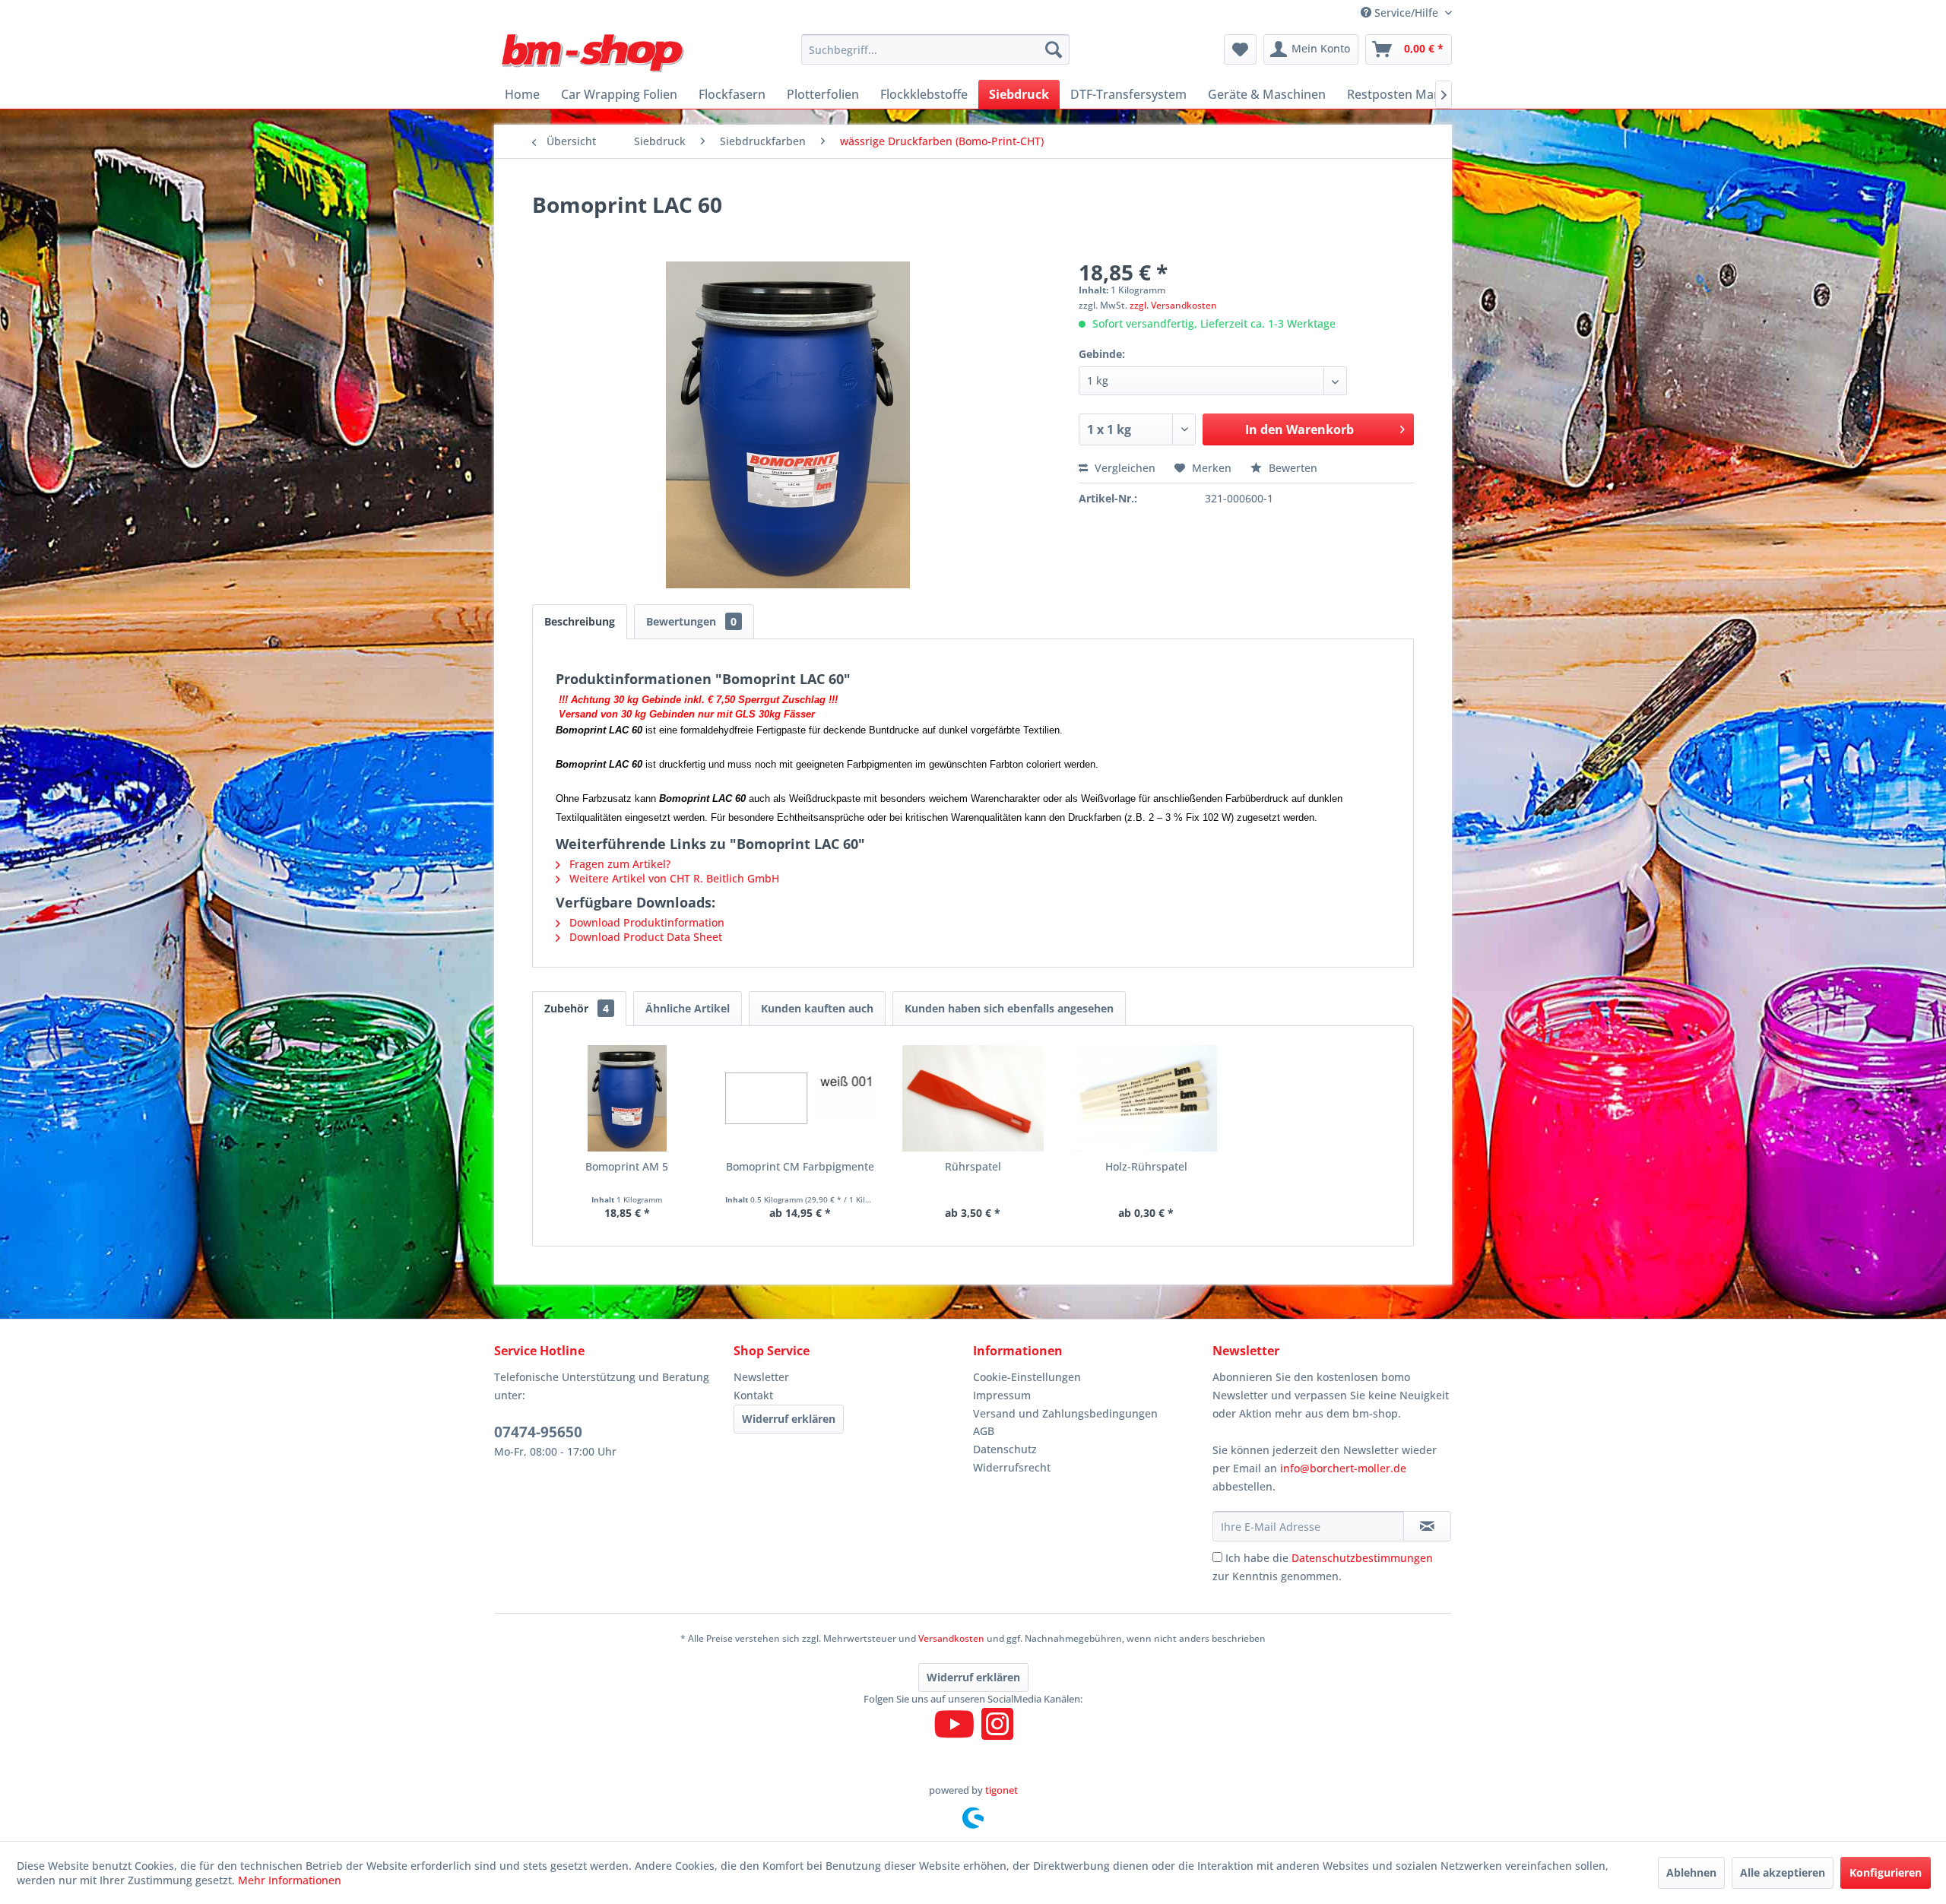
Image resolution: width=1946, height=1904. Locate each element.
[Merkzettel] (1240, 49)
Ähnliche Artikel (688, 1008)
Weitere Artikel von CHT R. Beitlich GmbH (673, 878)
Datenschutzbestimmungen (1362, 1558)
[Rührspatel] (973, 1098)
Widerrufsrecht (1012, 1467)
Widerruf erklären (789, 1419)
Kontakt (753, 1395)
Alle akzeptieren (1783, 1872)
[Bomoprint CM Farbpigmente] (800, 1098)
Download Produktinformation (645, 922)
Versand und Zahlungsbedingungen (1065, 1413)
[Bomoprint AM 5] (627, 1098)
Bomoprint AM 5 (627, 1166)
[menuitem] (935, 49)
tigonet (1002, 1790)
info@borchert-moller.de (1343, 1468)
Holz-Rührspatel (1146, 1166)
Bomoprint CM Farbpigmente (800, 1166)
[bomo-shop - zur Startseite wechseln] (594, 53)
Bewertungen (691, 621)
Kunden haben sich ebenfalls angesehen (1009, 1008)
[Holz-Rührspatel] (1146, 1098)
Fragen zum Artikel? (618, 864)
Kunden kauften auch (817, 1008)
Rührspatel (973, 1166)
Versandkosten (951, 1638)
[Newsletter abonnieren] (1427, 1526)
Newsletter (761, 1377)
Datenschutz (1005, 1449)
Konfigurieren (1886, 1872)
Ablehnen (1691, 1872)
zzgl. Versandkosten (1173, 305)
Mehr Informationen (290, 1880)
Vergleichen (1124, 468)
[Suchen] (1054, 49)
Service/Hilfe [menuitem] (1406, 13)
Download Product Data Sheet (644, 937)
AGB (984, 1431)
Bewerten (1292, 468)
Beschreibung (580, 621)
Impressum (1002, 1395)
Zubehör (577, 1008)
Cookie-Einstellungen (1027, 1377)
